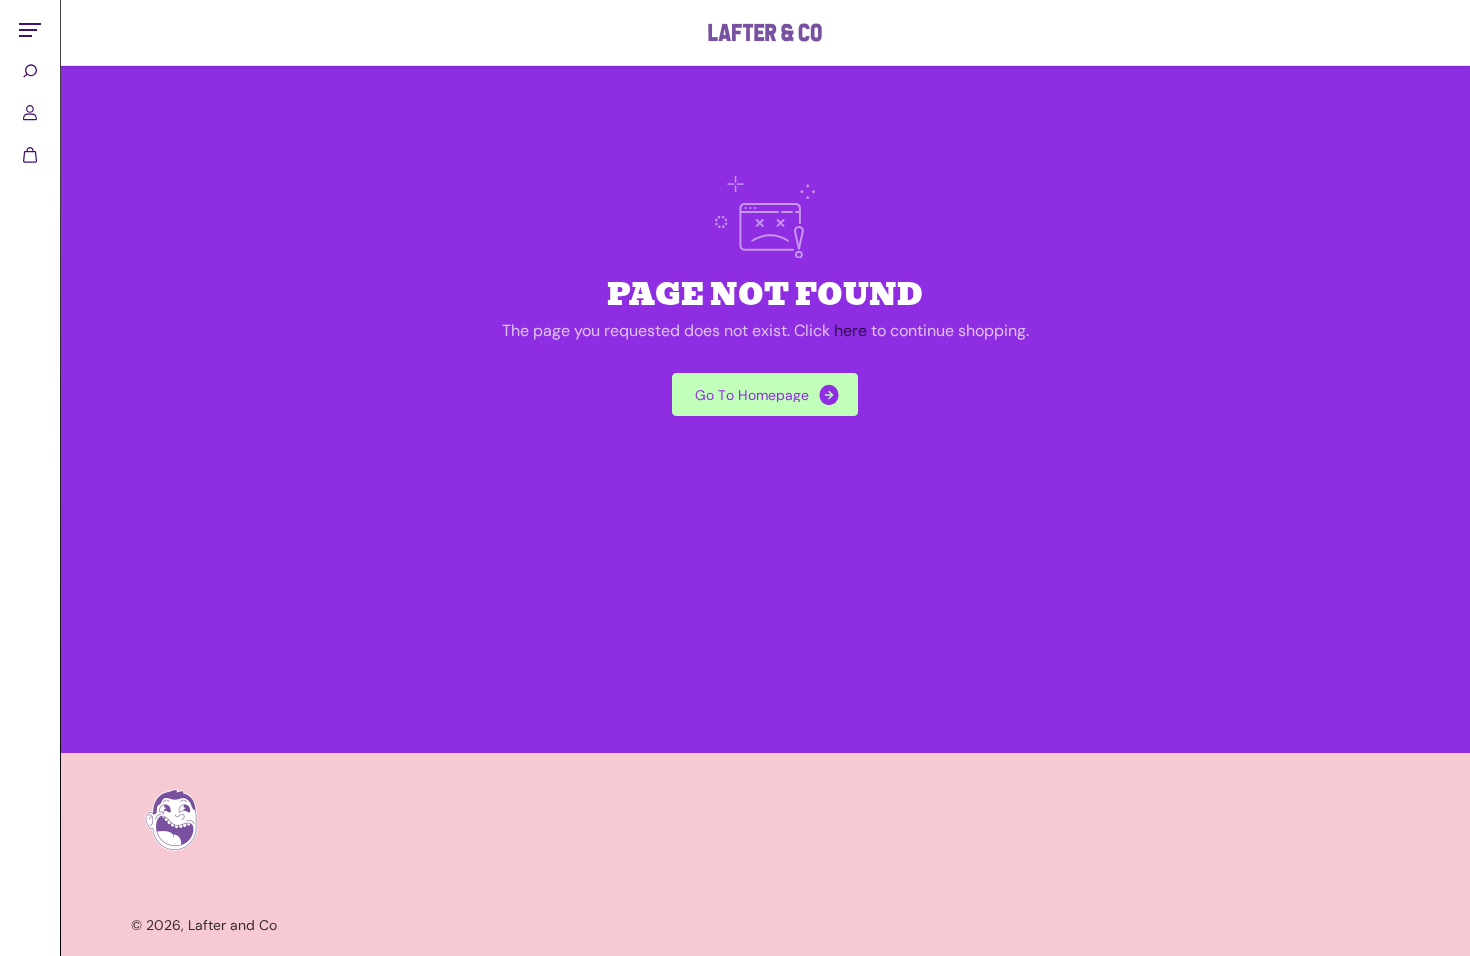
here (850, 330)
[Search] (30, 71)
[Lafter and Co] (765, 32)
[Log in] (30, 113)
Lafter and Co (232, 925)
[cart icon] (30, 155)
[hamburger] (30, 30)
